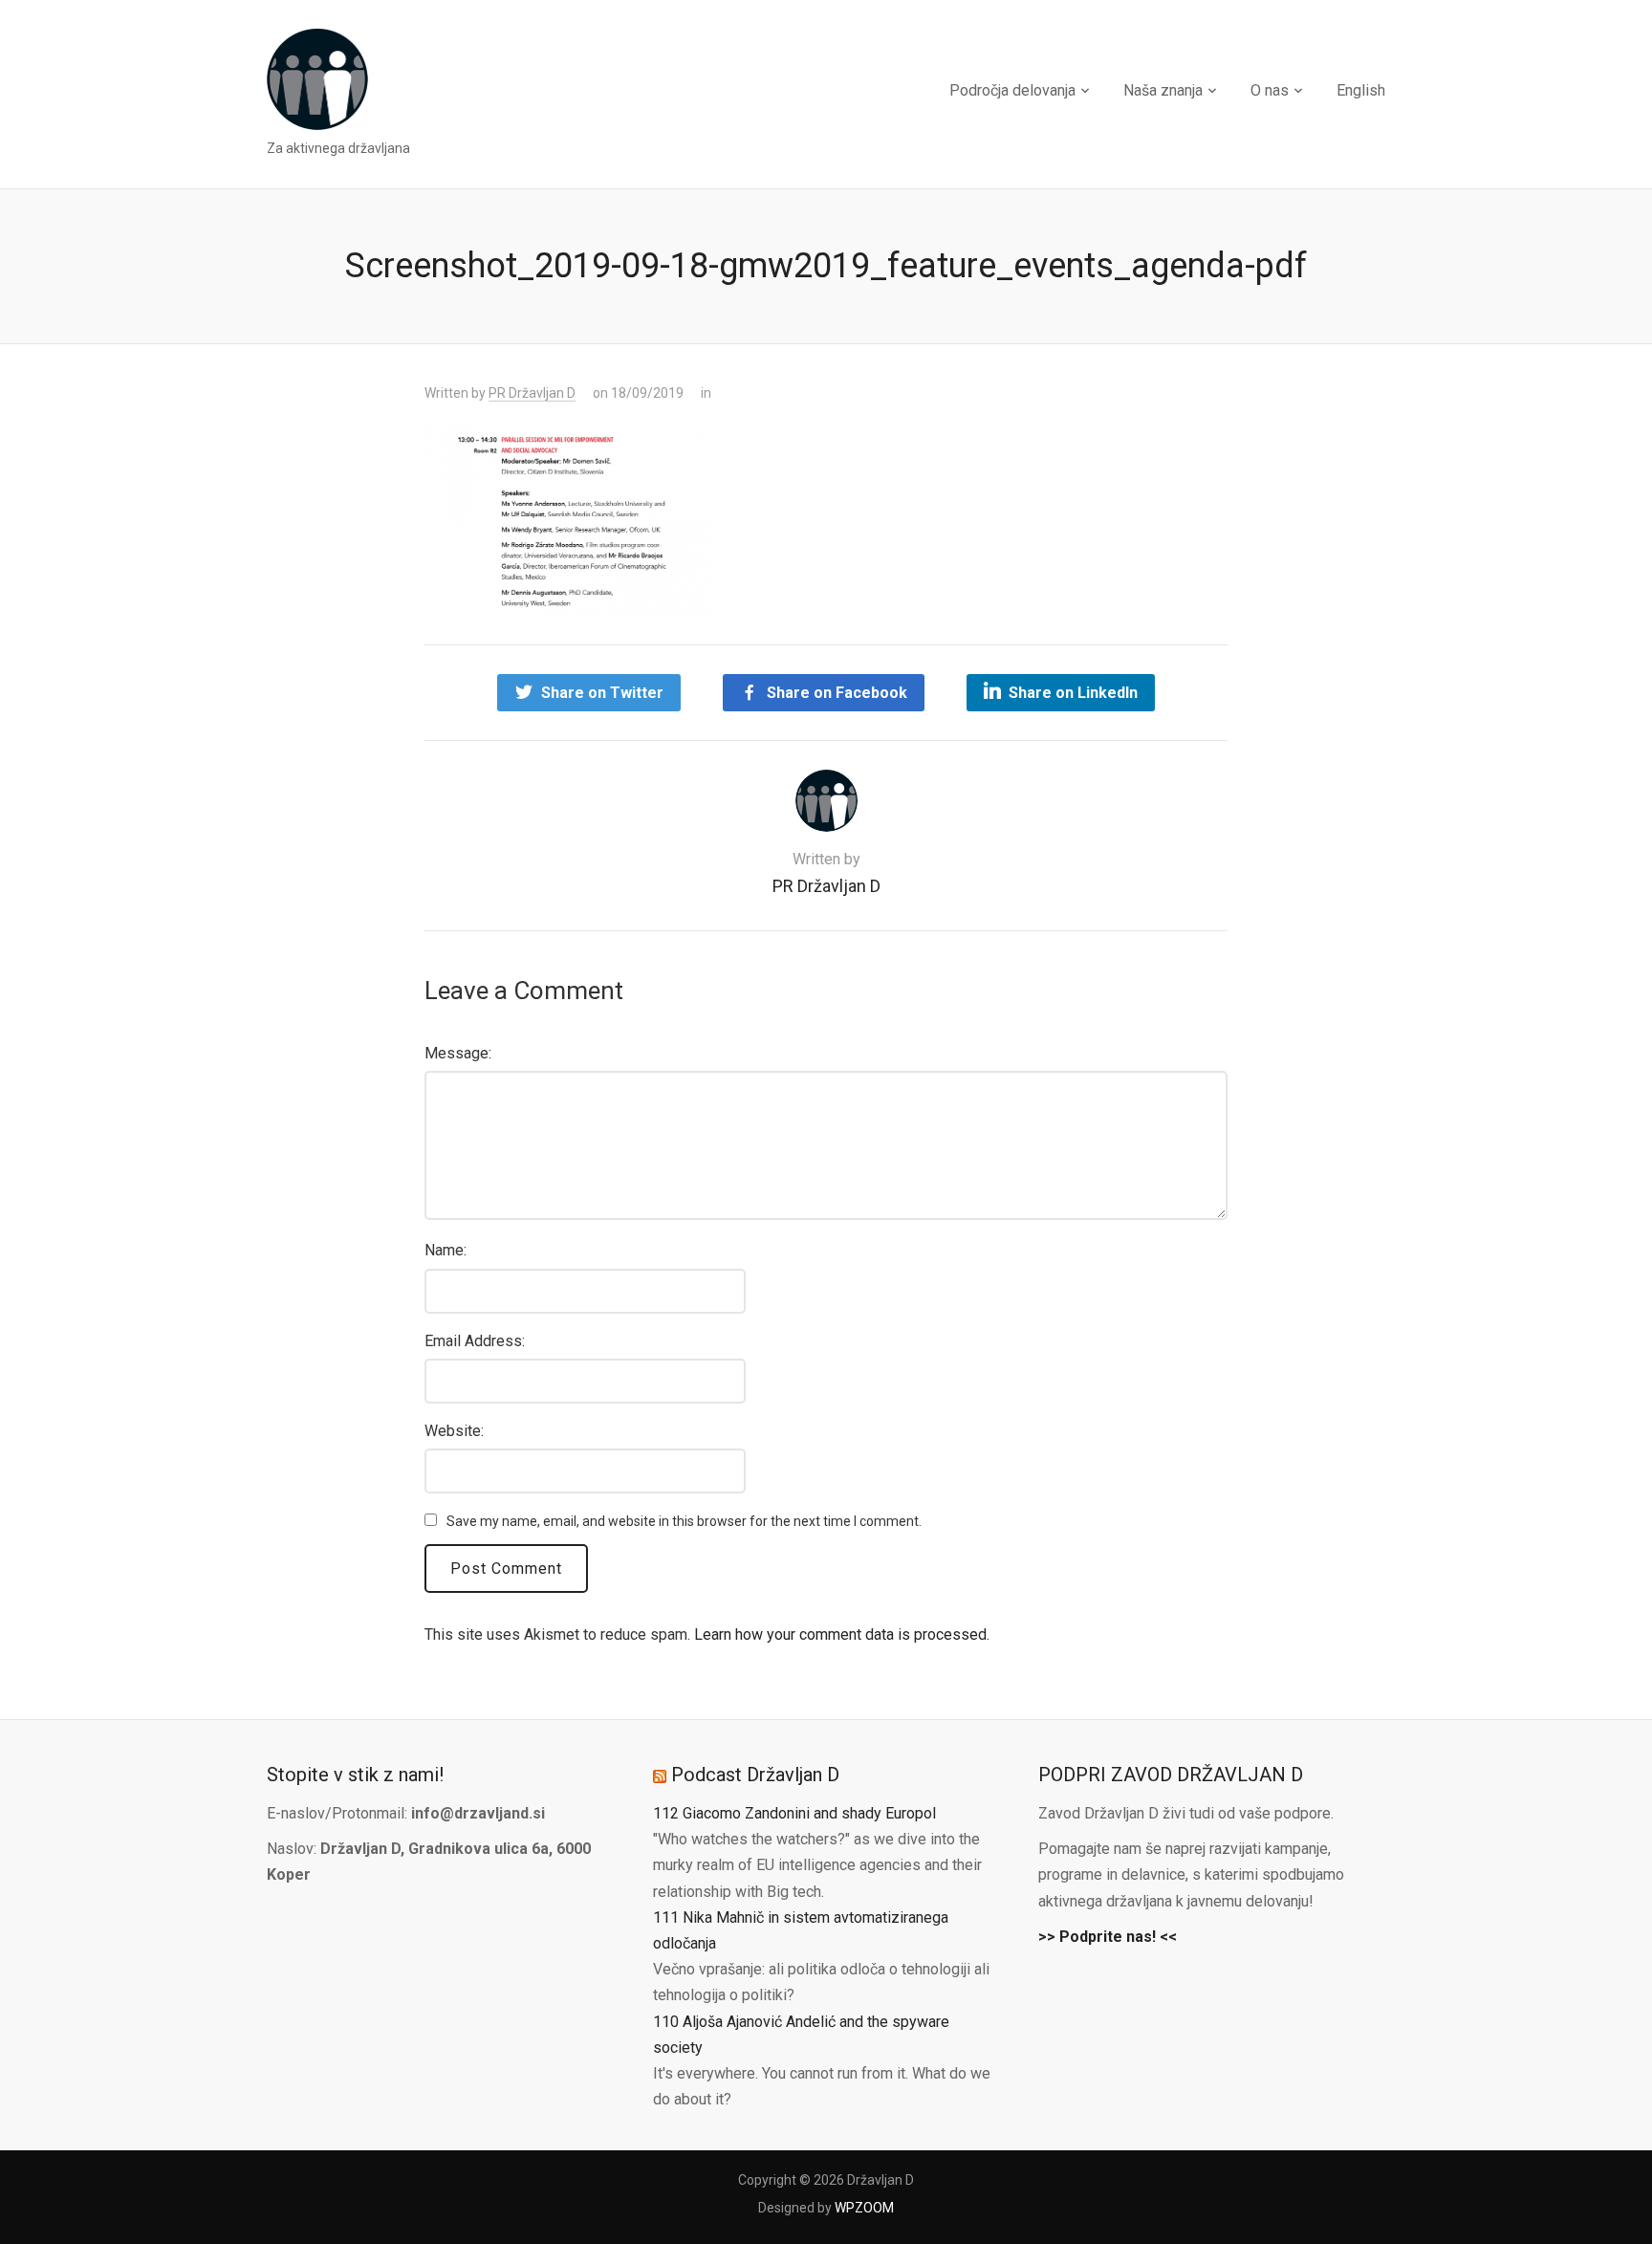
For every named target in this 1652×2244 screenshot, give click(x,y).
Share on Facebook (837, 693)
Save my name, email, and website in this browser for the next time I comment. (684, 1521)
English (1361, 90)
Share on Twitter (602, 693)
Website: (454, 1431)
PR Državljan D (532, 393)
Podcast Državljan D (755, 1775)
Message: (458, 1053)
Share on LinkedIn (1073, 693)
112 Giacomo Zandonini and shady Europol (794, 1813)
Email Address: (475, 1341)
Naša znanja (1163, 90)
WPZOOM (864, 2208)
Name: (446, 1250)
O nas (1270, 90)
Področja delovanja (1012, 90)
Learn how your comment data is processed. (842, 1634)
